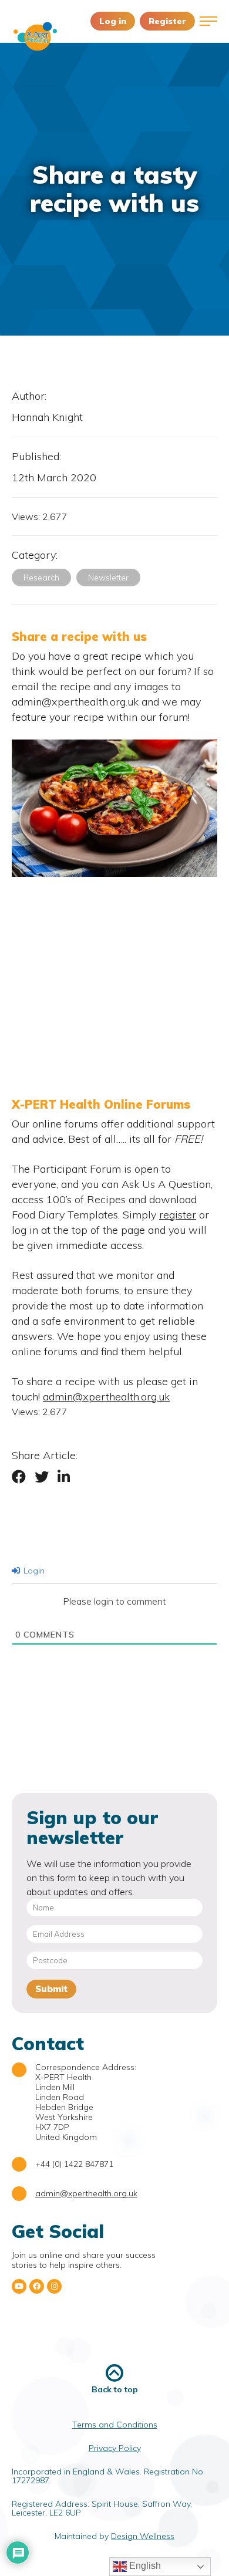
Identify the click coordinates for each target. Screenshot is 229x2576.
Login (33, 1571)
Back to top (115, 2389)
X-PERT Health (35, 36)
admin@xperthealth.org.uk (86, 2193)
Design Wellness (143, 2536)
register (178, 1215)
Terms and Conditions (115, 2425)
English (144, 2566)
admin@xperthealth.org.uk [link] (106, 1397)
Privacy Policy (115, 2448)
